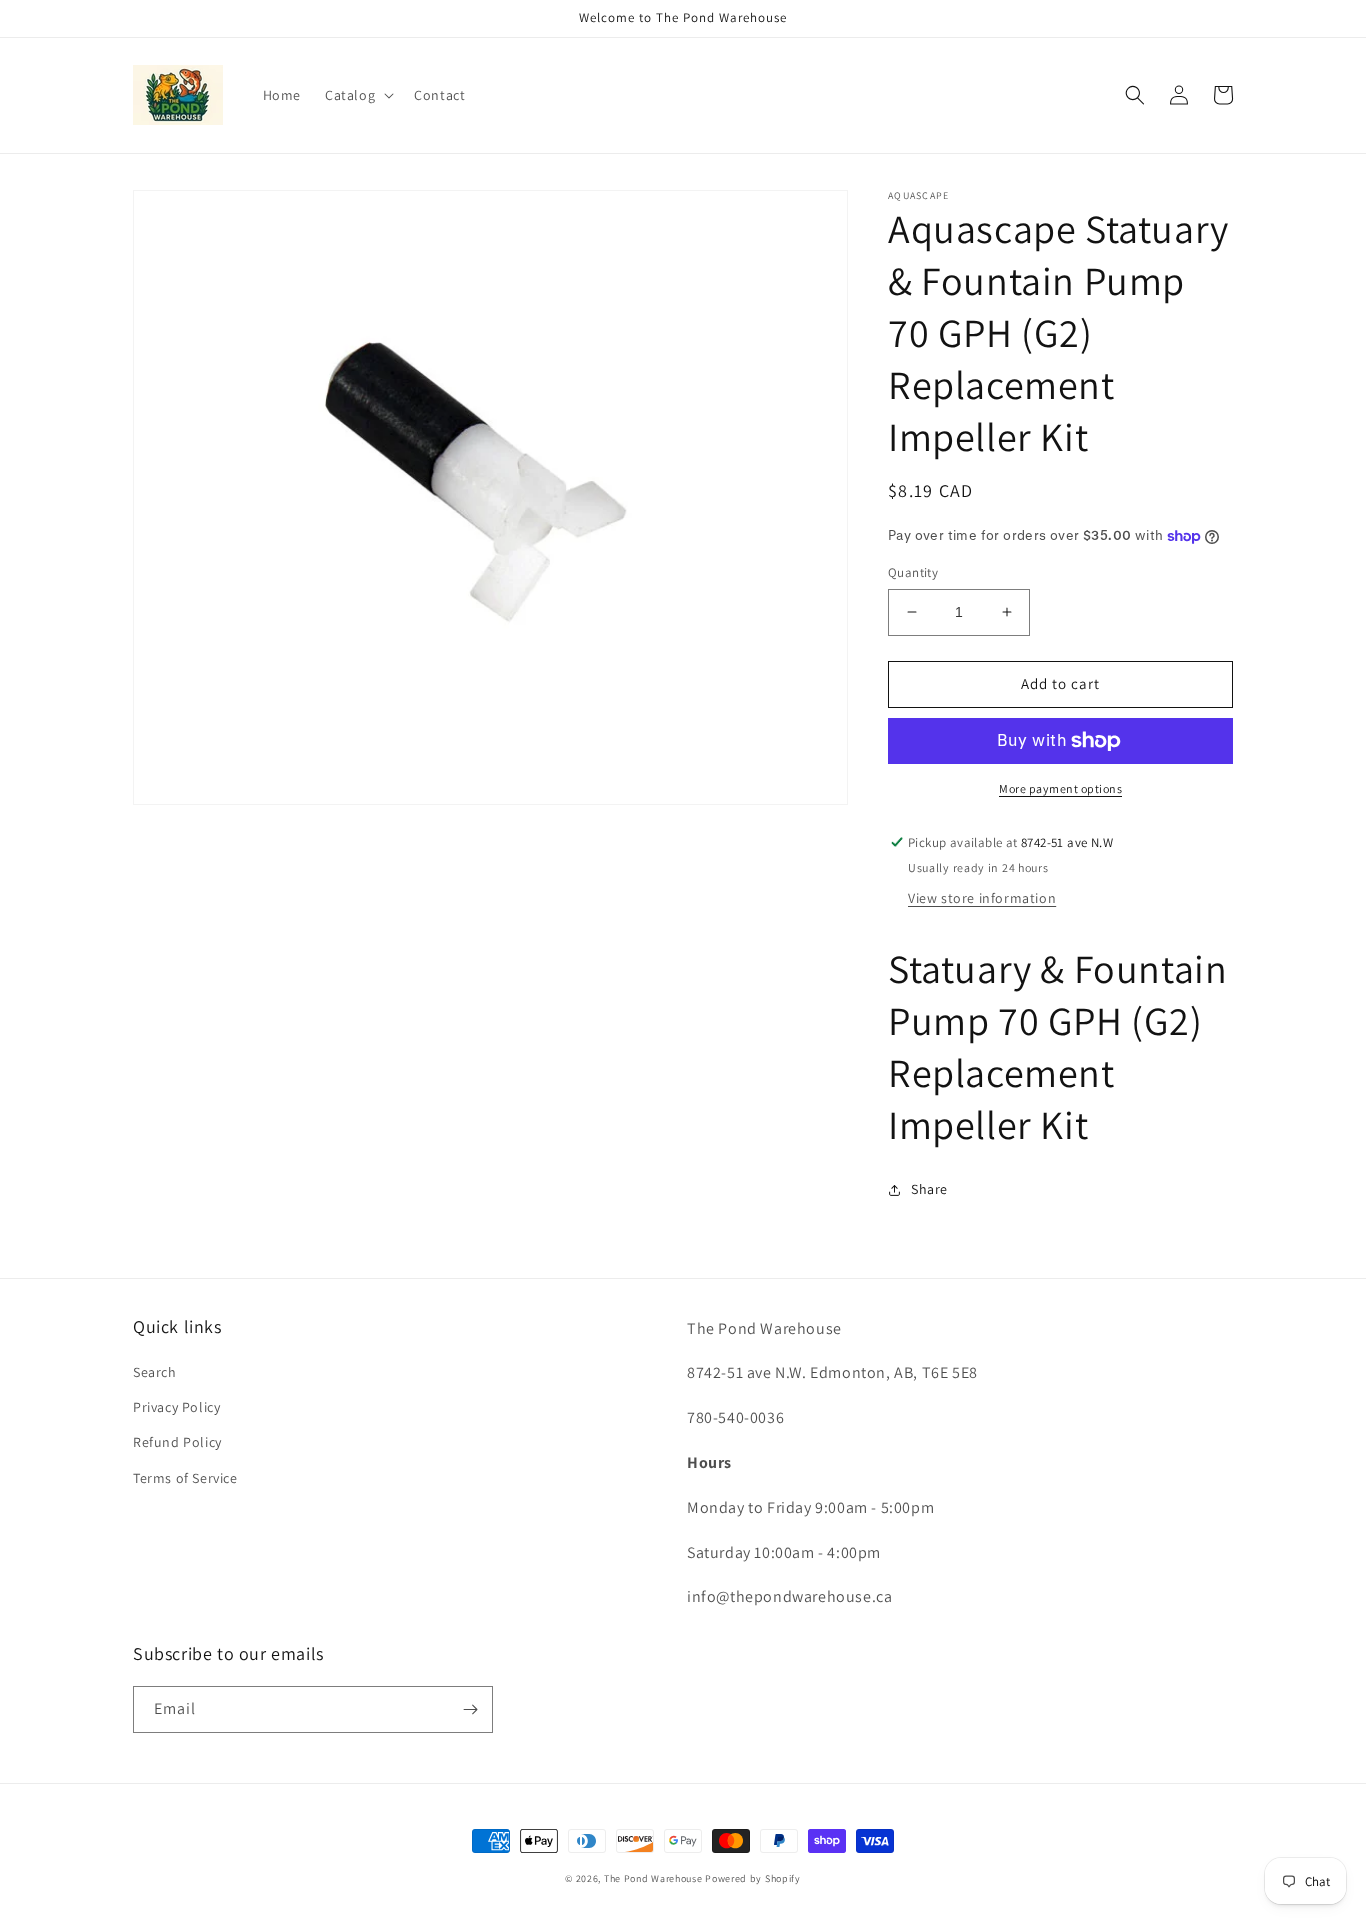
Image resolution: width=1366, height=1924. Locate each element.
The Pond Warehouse (653, 1878)
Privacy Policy (176, 1407)
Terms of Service (185, 1478)
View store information (982, 898)
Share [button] (929, 1189)
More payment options (1060, 788)
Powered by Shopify (753, 1878)
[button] (357, 95)
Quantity (913, 572)
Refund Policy (177, 1442)
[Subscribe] (470, 1709)
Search (155, 1372)
